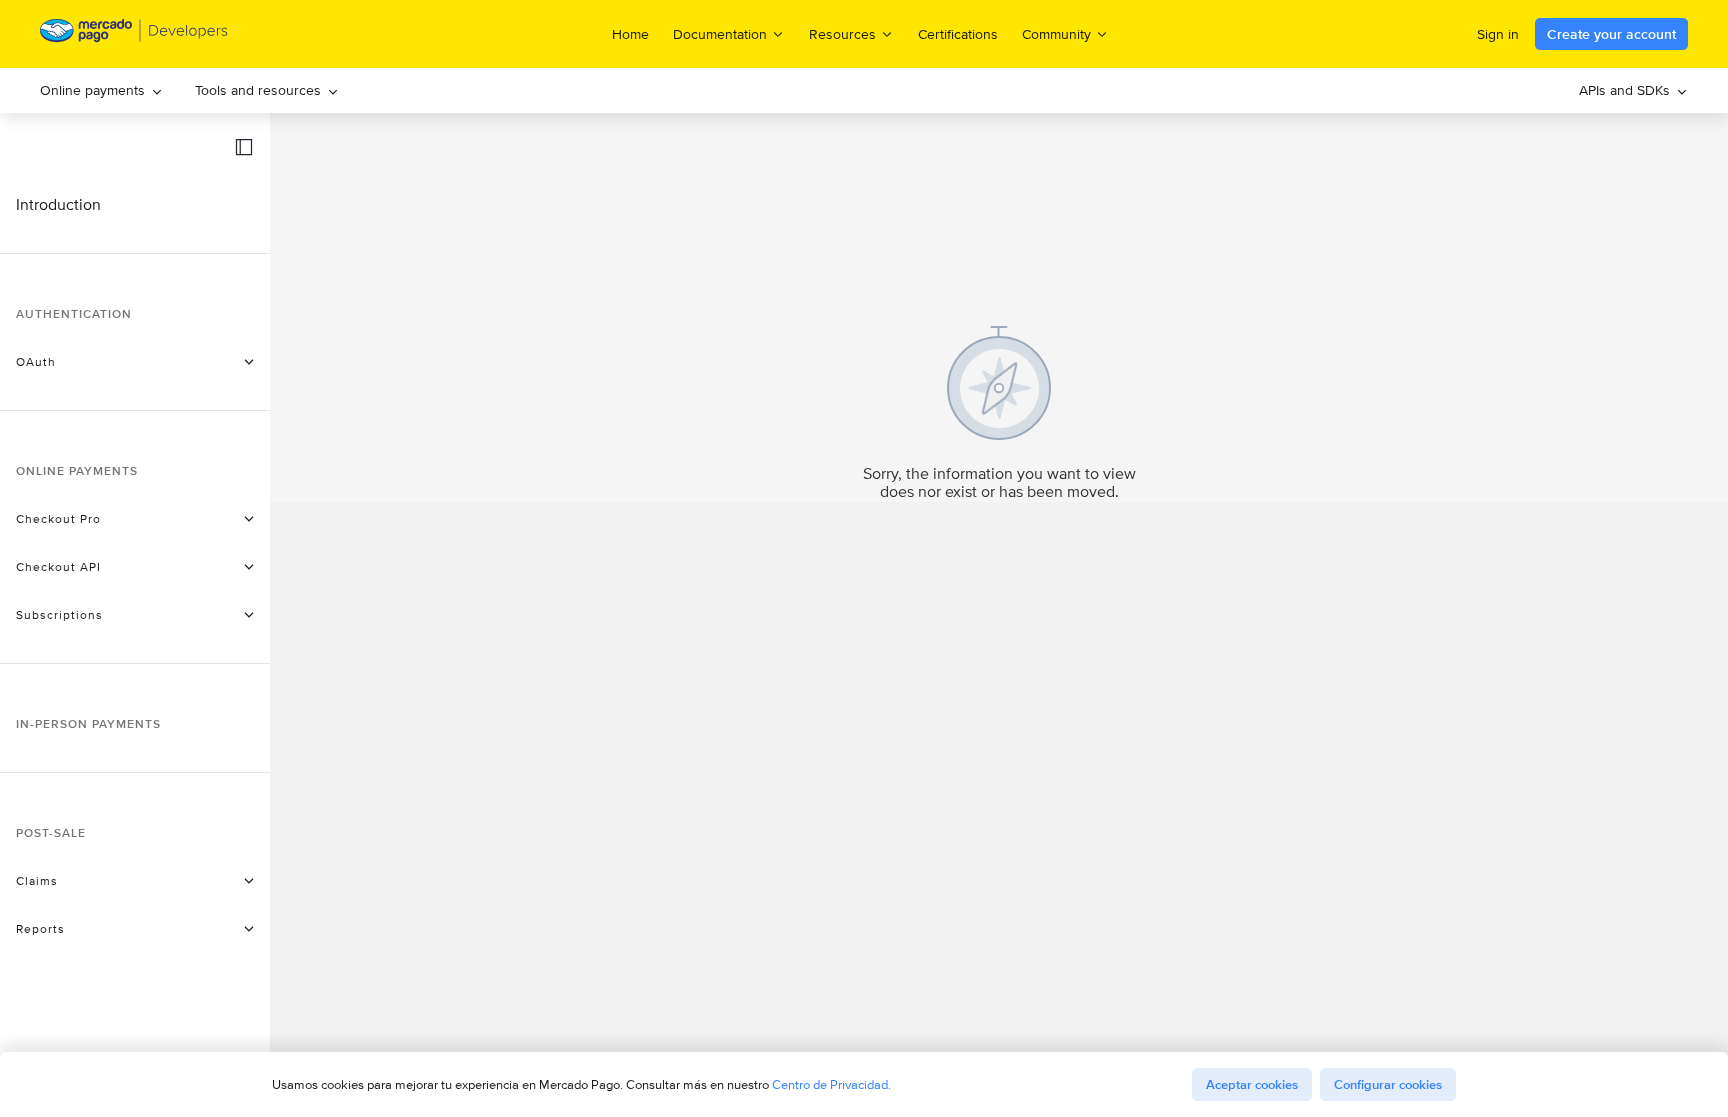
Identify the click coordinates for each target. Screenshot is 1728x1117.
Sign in (1498, 34)
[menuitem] (101, 90)
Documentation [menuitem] (720, 33)
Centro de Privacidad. (831, 1084)
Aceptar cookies (1252, 1084)
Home (630, 34)
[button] (244, 147)
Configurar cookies (1388, 1084)
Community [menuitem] (1056, 33)
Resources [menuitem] (842, 33)
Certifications (958, 34)
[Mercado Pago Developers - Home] (134, 34)
